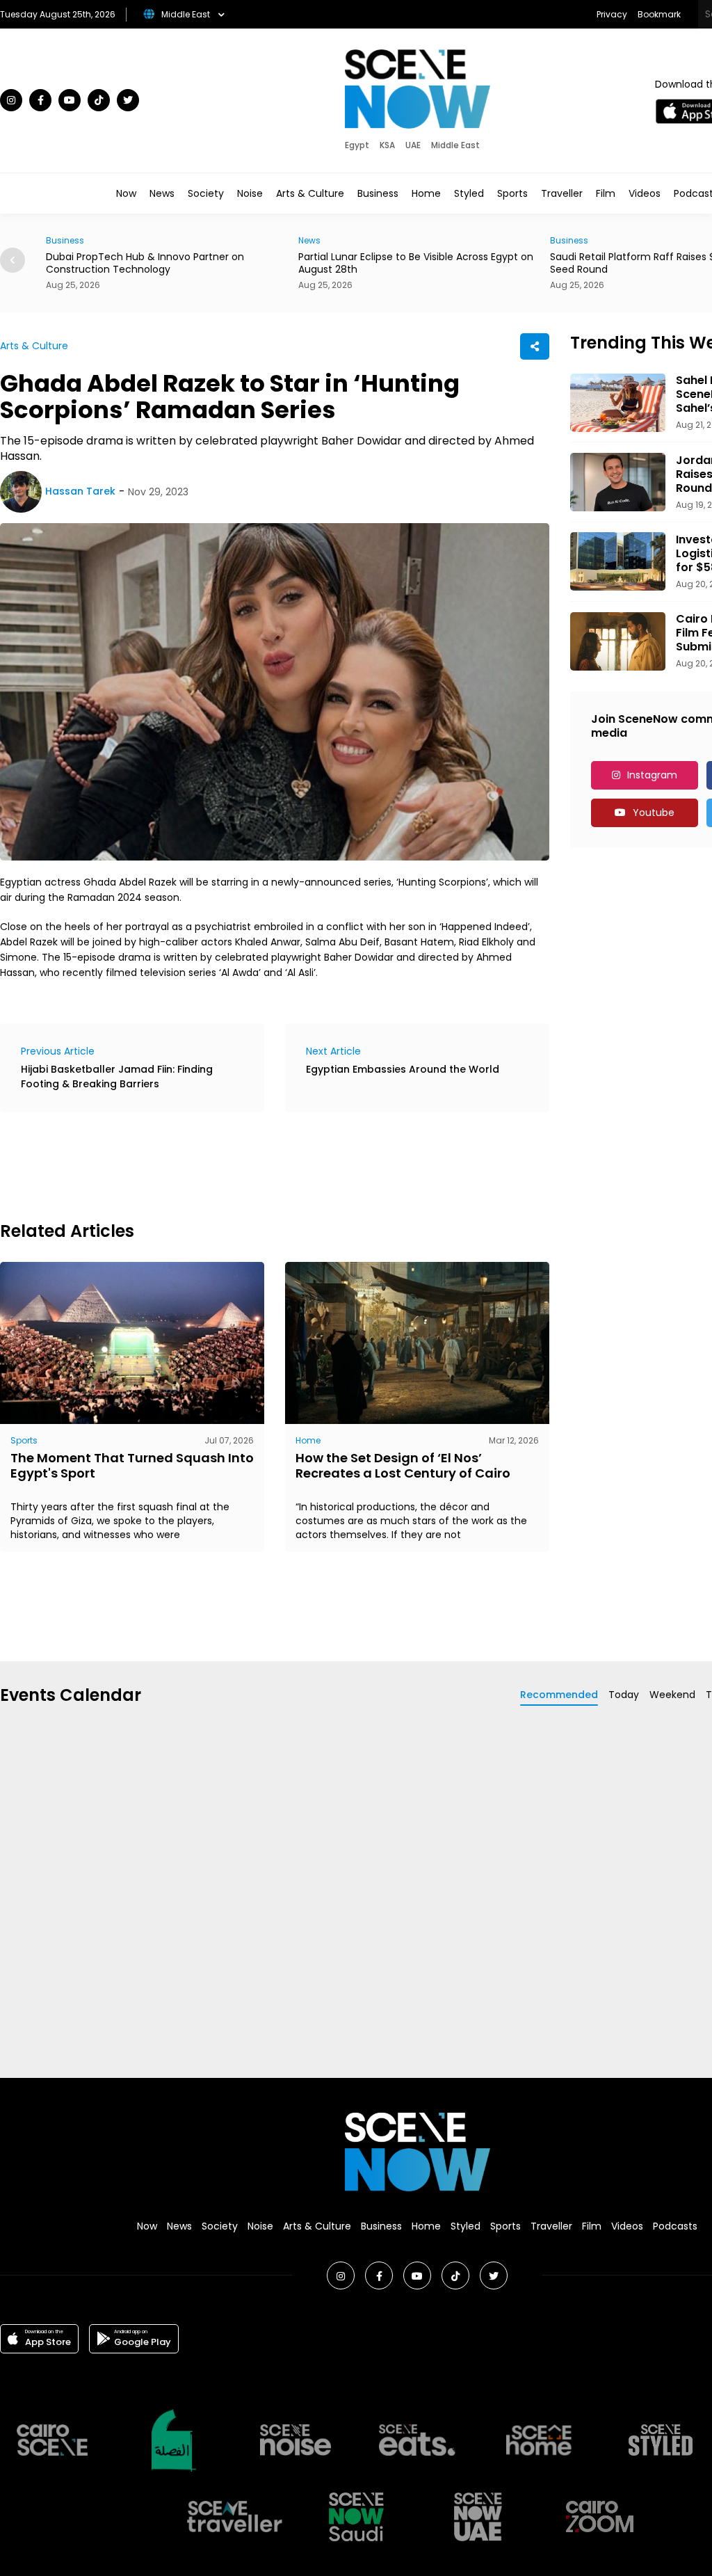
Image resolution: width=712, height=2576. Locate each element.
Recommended (559, 1695)
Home (426, 193)
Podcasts (675, 2226)
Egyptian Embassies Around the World (403, 1069)
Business (378, 193)
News (162, 193)
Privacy (612, 14)
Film (606, 193)
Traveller (562, 193)
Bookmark (659, 14)
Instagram (652, 775)
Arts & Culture (310, 193)
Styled (469, 193)
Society (206, 193)
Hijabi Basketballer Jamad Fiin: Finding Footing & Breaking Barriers (117, 1077)
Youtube (654, 813)
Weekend (672, 1695)
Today (624, 1695)
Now (126, 193)
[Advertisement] (253, 1165)
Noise (250, 193)
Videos (645, 193)
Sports (512, 193)
